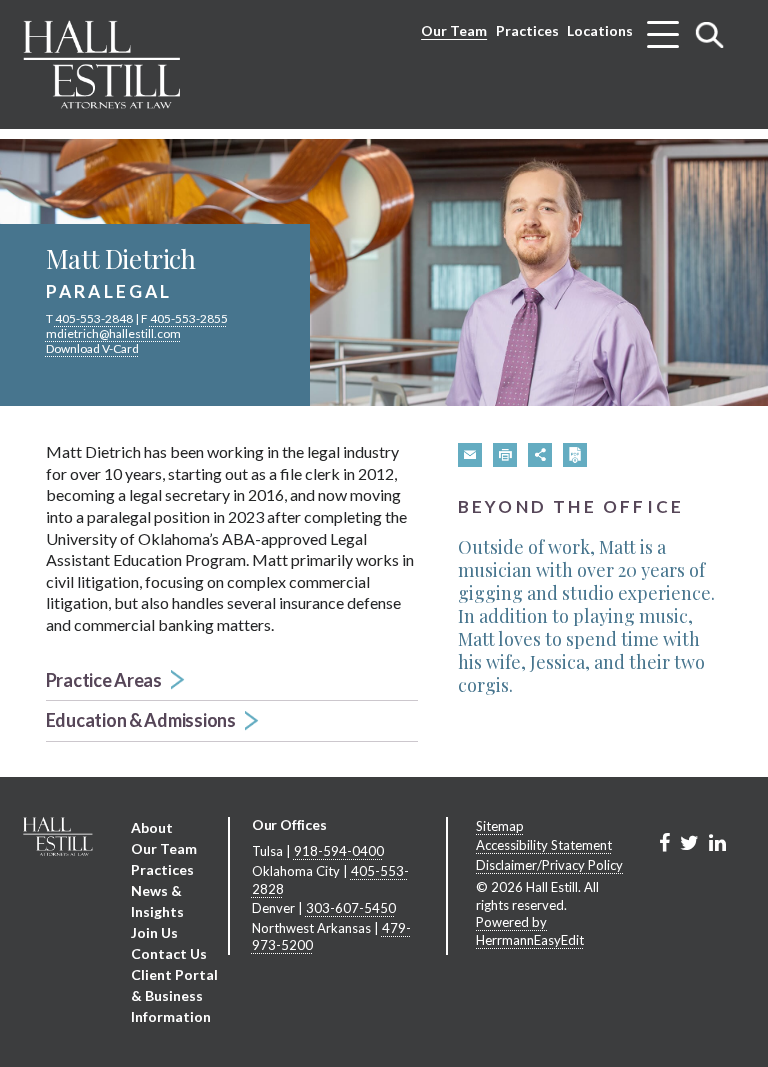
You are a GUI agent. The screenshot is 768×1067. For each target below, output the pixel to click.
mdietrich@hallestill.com (113, 333)
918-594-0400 (339, 851)
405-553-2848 (94, 318)
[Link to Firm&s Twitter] (689, 842)
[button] (232, 681)
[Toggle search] (710, 34)
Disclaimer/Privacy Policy (549, 865)
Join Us (154, 932)
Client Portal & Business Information (174, 995)
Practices (527, 30)
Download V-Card (92, 348)
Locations (600, 30)
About (152, 827)
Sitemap (500, 826)
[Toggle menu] (663, 27)
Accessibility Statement (544, 845)
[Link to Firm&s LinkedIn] (717, 842)
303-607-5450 (351, 908)
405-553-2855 (189, 318)
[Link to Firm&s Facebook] (664, 842)
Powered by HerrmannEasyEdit (530, 931)
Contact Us (169, 953)
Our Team (454, 30)
